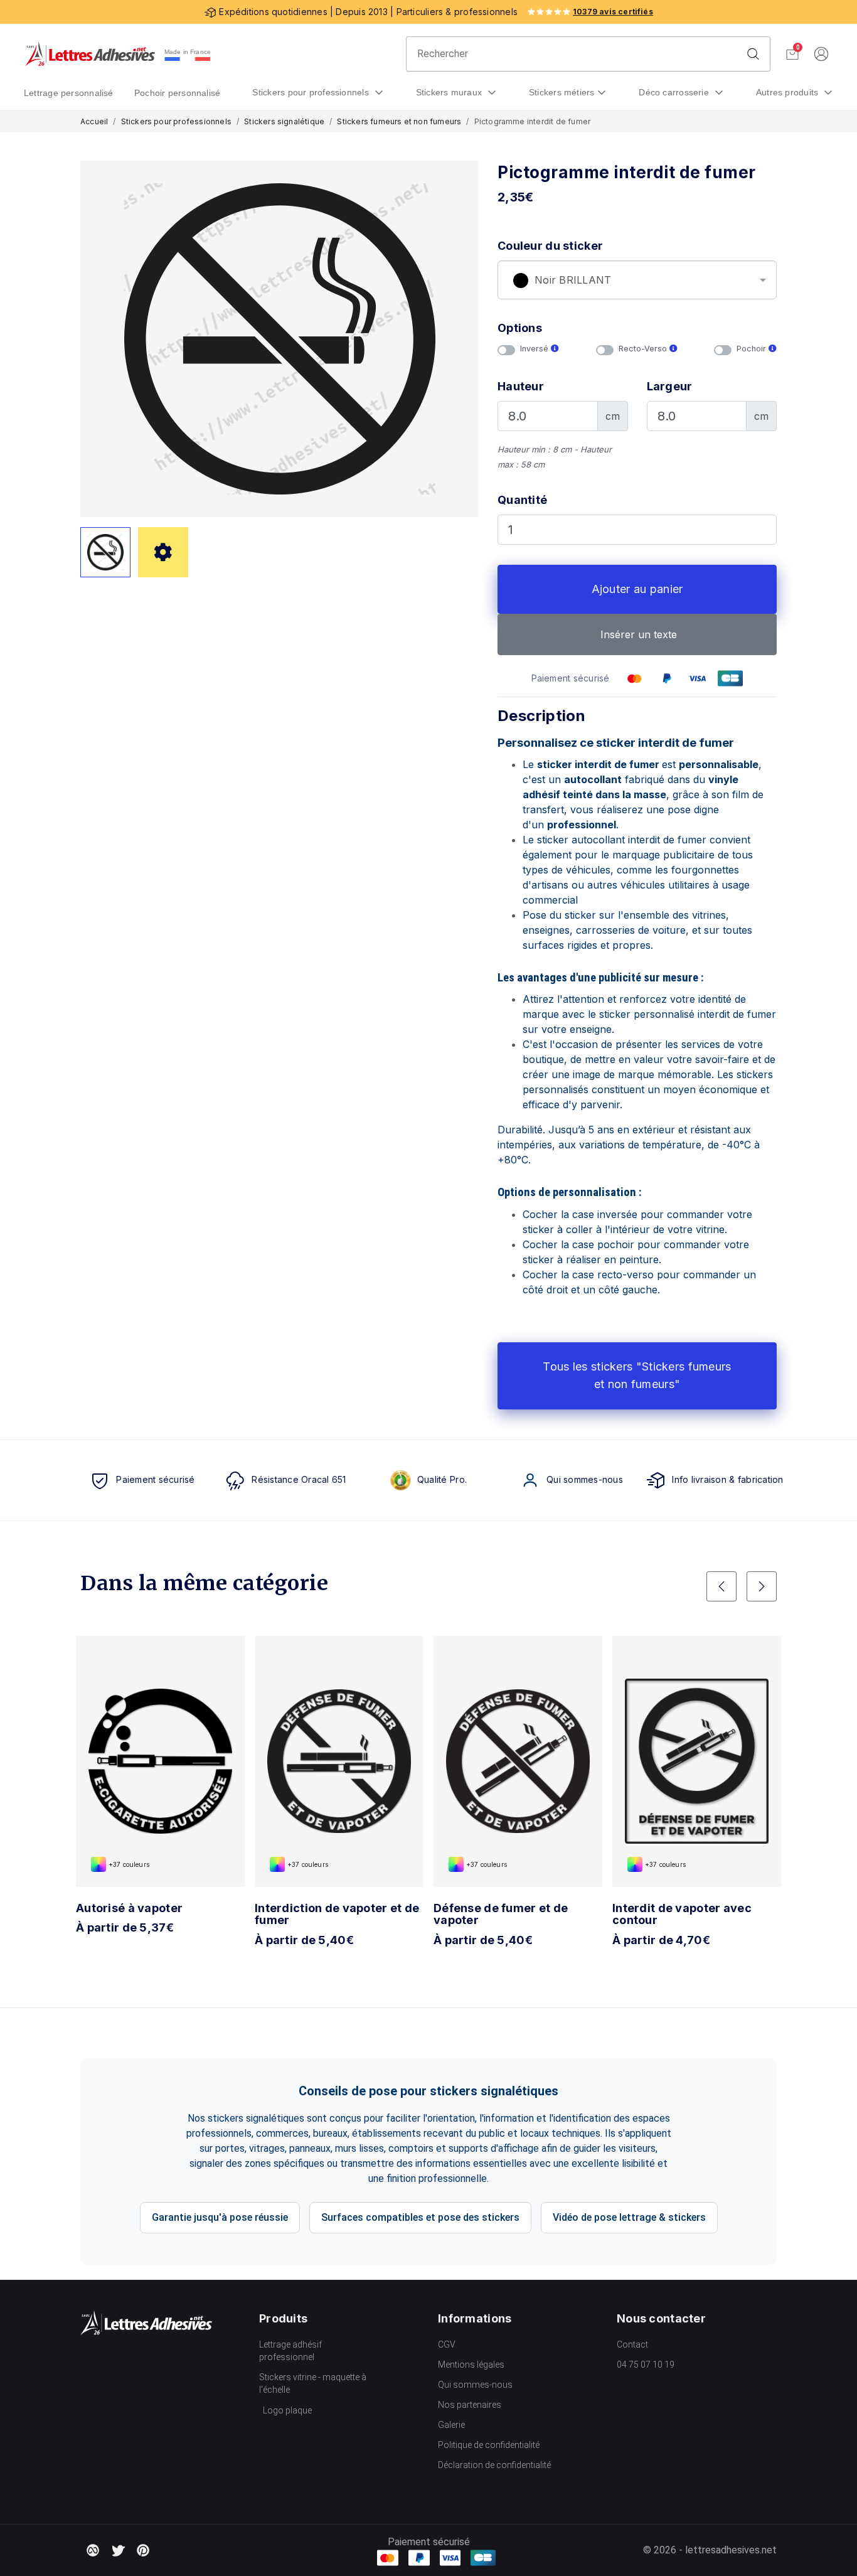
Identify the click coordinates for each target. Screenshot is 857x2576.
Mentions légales (471, 2365)
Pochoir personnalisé (178, 93)
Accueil (94, 121)
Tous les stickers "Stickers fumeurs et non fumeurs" (637, 1376)
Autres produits (789, 92)
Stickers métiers (562, 92)
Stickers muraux (450, 92)
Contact (632, 2344)
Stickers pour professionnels (312, 92)
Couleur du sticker (550, 246)
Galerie (451, 2425)
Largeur (670, 386)
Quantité (522, 500)
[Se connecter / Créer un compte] (821, 54)
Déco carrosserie (675, 92)
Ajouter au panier (637, 589)
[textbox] (637, 281)
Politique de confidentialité (489, 2445)
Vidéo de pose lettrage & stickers (629, 2217)
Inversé (535, 349)
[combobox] (637, 280)
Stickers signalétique (284, 121)
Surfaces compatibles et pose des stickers (420, 2217)
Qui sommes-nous (475, 2385)
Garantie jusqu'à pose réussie (220, 2217)
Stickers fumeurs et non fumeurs (399, 121)
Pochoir (753, 349)
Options (520, 328)
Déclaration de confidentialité (494, 2465)
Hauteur (521, 386)
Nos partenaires (470, 2405)
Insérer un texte (637, 634)
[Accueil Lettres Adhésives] (90, 54)
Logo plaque (287, 2410)
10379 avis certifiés (613, 12)
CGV (447, 2344)
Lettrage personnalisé (69, 93)
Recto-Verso (644, 349)
